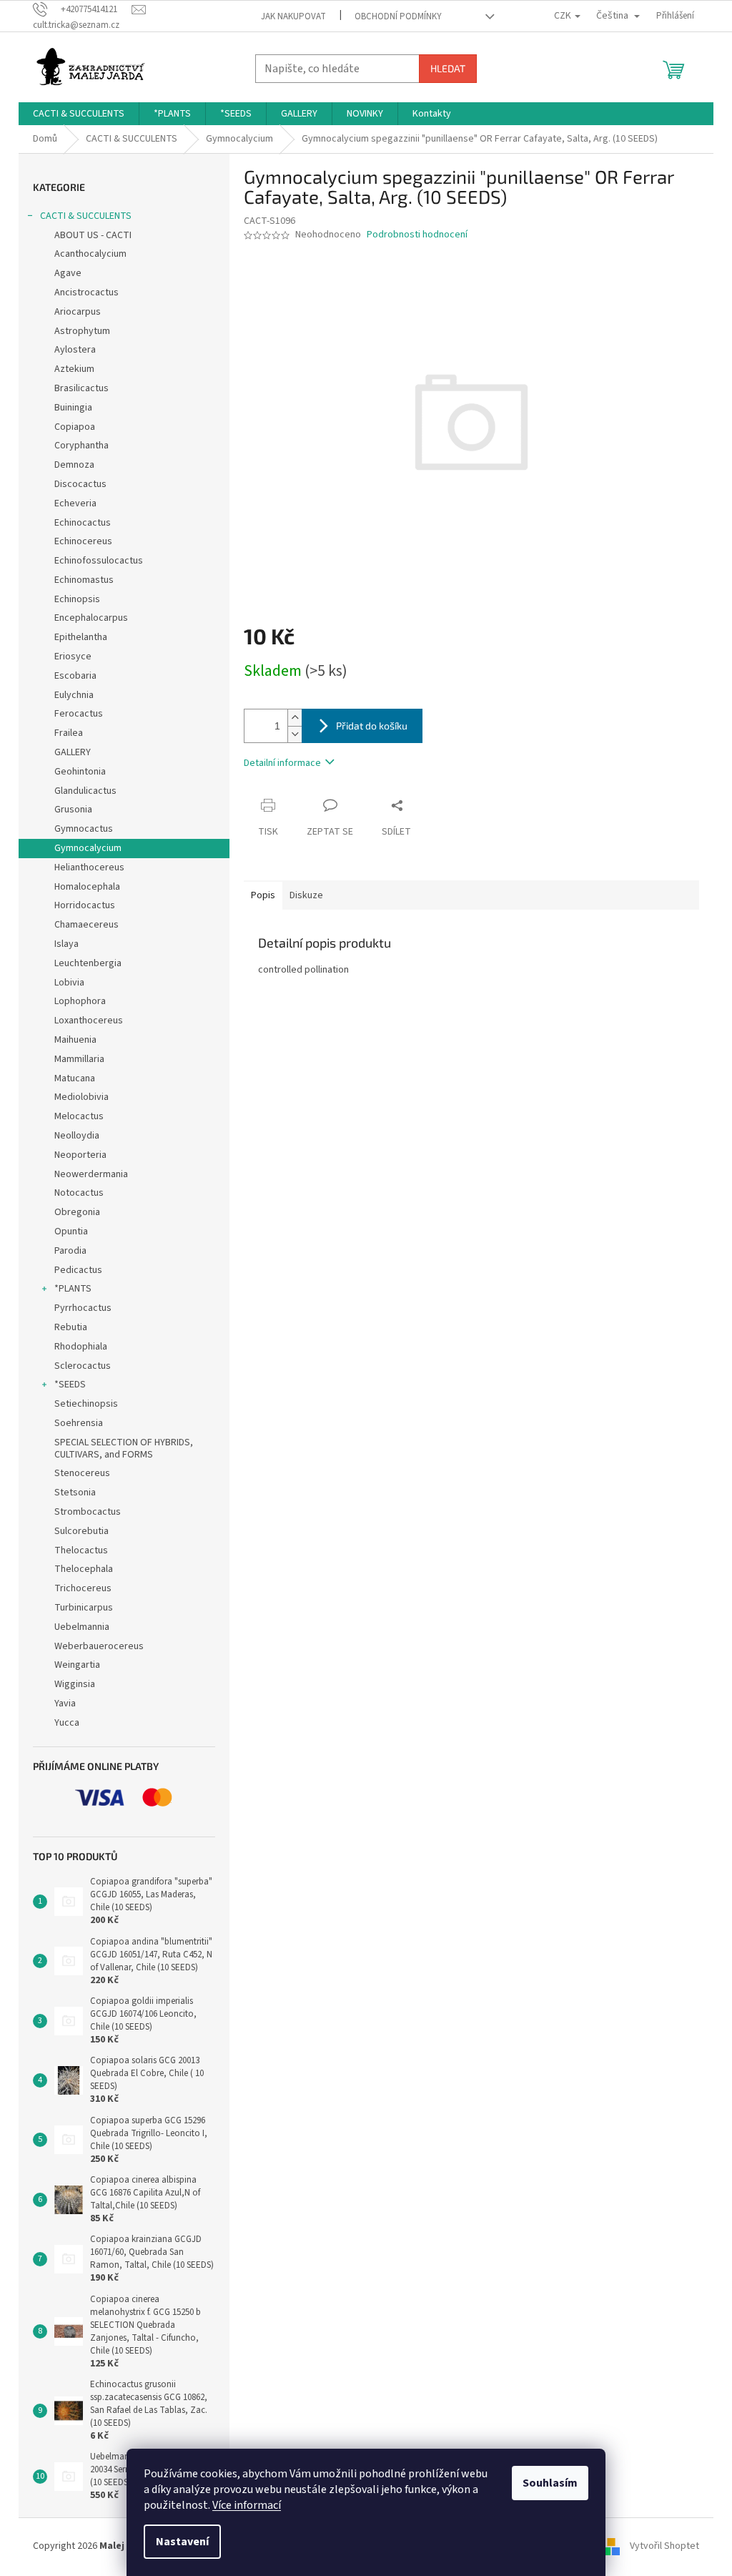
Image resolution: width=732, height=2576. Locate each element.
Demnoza (74, 465)
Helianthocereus (89, 867)
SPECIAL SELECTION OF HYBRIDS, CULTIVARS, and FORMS (124, 1449)
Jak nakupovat (293, 16)
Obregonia (77, 1212)
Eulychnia (74, 695)
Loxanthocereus (89, 1021)
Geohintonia (80, 772)
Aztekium (74, 369)
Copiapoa (75, 427)
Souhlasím (550, 2483)
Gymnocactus (84, 829)
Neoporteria (80, 1155)
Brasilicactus (81, 388)
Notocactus (79, 1193)
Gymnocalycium (88, 848)
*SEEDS (70, 1385)
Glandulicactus (85, 791)
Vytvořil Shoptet (664, 2546)
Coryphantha (81, 446)
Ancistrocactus (86, 292)
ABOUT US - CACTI (93, 235)
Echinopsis (77, 599)
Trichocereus (83, 1588)
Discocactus (80, 484)
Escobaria (75, 676)
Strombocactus (88, 1512)
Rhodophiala (81, 1347)
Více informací (247, 2505)
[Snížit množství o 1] (295, 734)
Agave (68, 273)
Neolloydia (77, 1136)
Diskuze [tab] (306, 895)
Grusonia (73, 810)
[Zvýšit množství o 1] (295, 718)
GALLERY (73, 752)
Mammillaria (79, 1059)
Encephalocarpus (91, 618)
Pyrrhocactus (83, 1308)
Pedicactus (78, 1270)
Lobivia (69, 983)
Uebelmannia (82, 1627)
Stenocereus (82, 1473)
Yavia (65, 1704)
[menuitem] (79, 114)
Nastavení (182, 2542)
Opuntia (71, 1232)
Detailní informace (282, 763)
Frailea (69, 733)
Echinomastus (84, 580)
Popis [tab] (263, 895)
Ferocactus (79, 714)
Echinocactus (83, 523)
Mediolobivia (81, 1097)
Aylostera (75, 350)
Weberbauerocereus (99, 1646)
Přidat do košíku (372, 726)
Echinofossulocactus (99, 561)
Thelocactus (81, 1550)
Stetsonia (75, 1493)
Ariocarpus (78, 312)
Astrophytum (82, 331)
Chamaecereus (86, 925)
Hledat (448, 68)
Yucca (67, 1723)
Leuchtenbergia (88, 963)
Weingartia (77, 1665)
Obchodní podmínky (398, 16)
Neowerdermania (91, 1174)
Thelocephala (84, 1569)
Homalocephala (87, 887)
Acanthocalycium (90, 254)
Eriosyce (73, 657)
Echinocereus (83, 541)
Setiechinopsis (86, 1404)
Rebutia (71, 1327)
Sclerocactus (83, 1366)
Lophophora (80, 1001)
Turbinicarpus (84, 1608)
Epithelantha (81, 637)
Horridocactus (85, 905)
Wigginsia (75, 1684)
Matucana (75, 1078)
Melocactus (79, 1116)
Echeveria (75, 503)
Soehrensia (79, 1423)
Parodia (70, 1251)
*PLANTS (73, 1289)
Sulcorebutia (81, 1531)
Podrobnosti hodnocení (417, 235)
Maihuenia (75, 1040)
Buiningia (73, 408)
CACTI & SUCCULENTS (86, 216)
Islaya (66, 944)
